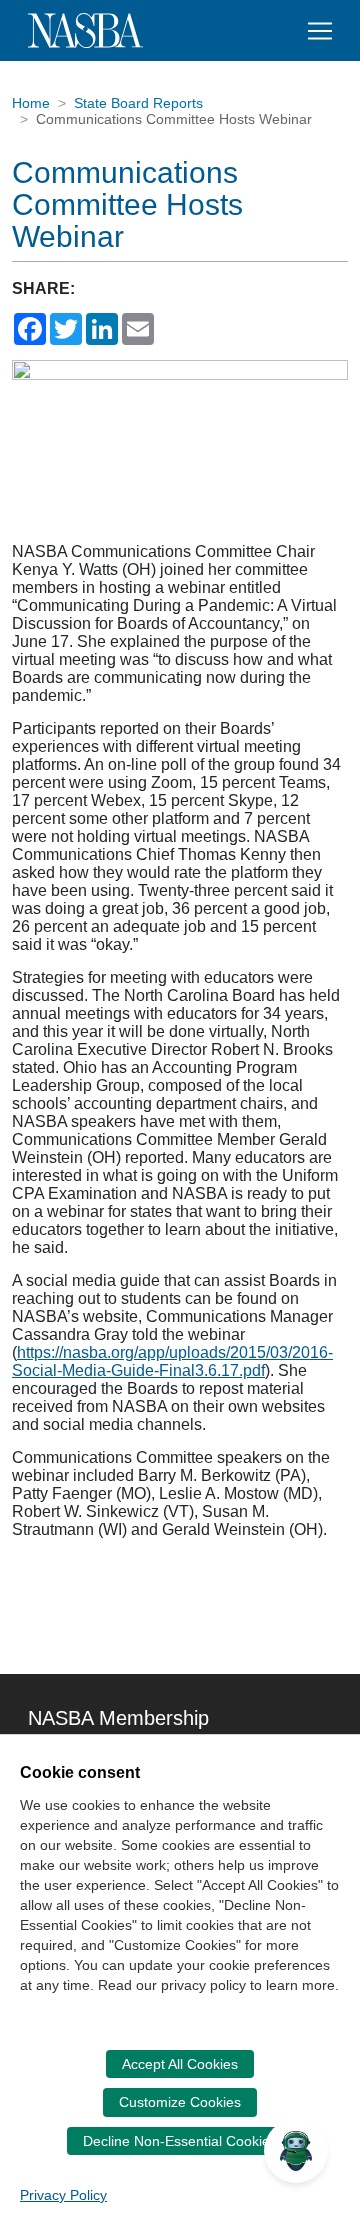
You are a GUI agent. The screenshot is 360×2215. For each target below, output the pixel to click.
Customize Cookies (180, 2102)
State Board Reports (138, 103)
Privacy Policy (63, 2195)
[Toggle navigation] (320, 31)
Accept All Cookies (180, 2064)
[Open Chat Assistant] (296, 2151)
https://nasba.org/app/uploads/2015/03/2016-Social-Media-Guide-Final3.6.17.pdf (172, 1361)
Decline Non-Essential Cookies (180, 2141)
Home (31, 103)
